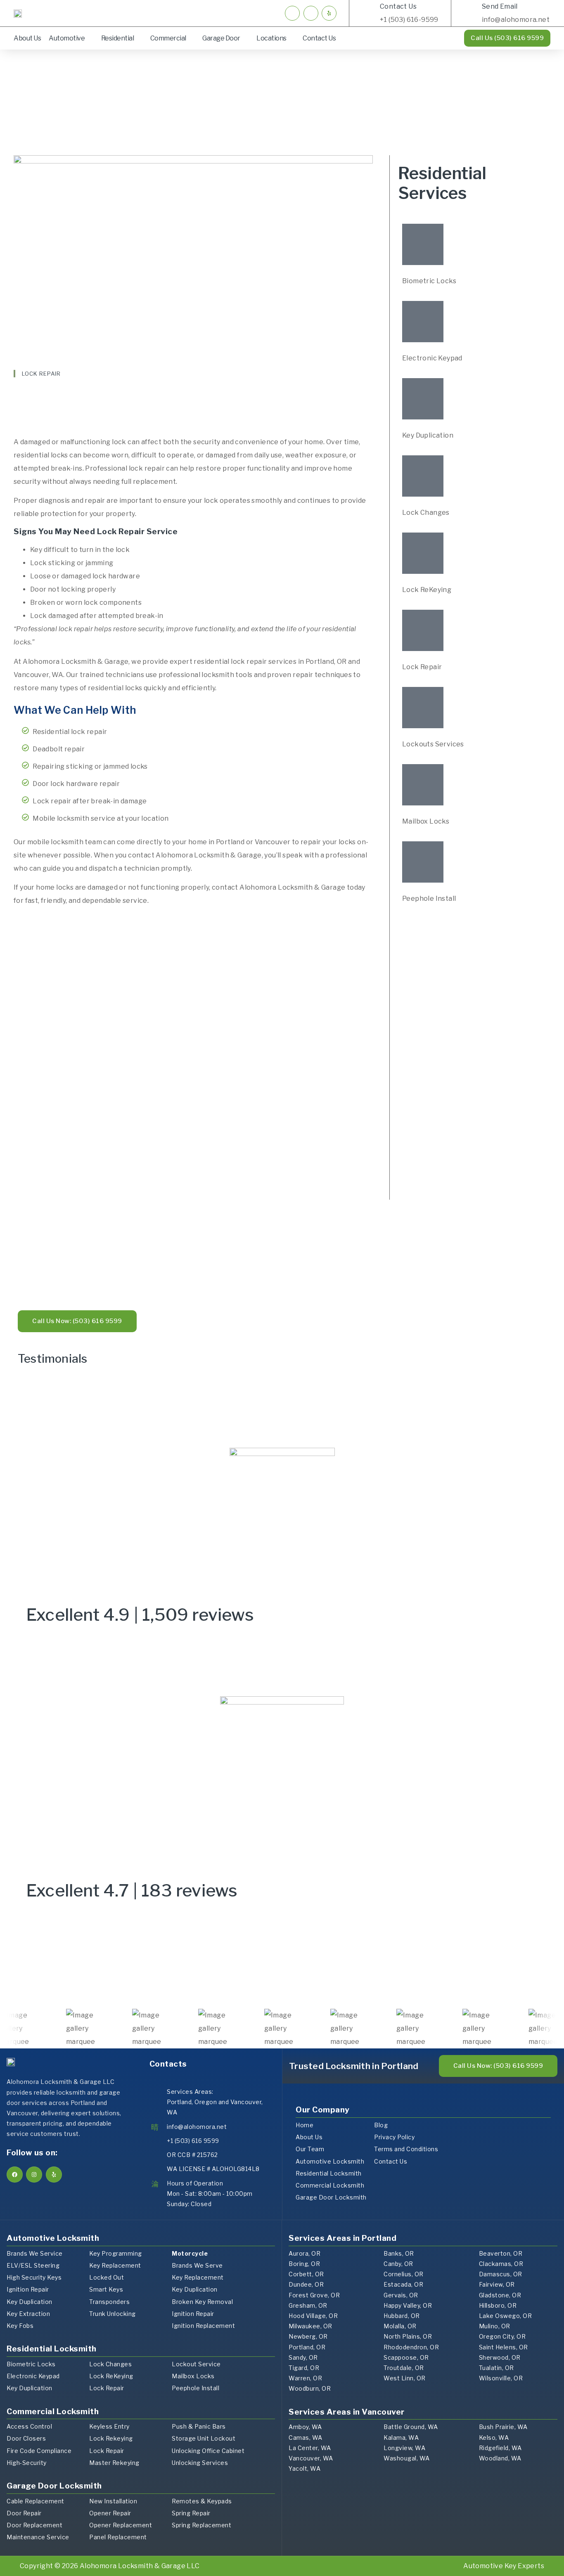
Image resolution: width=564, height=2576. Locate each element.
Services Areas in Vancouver (347, 2412)
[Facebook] (15, 2175)
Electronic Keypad (432, 358)
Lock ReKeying (427, 590)
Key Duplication (428, 435)
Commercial (168, 38)
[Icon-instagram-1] (311, 13)
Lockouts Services (433, 744)
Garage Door (221, 38)
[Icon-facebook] (292, 13)
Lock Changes (426, 513)
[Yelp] (329, 13)
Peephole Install (429, 899)
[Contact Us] (368, 13)
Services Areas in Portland (342, 2238)
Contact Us (398, 6)
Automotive (67, 38)
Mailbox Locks (426, 821)
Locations (271, 38)
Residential (118, 38)
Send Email (500, 6)
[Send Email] (470, 13)
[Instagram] (34, 2175)
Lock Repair (422, 667)
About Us (27, 38)
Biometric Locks (429, 281)
